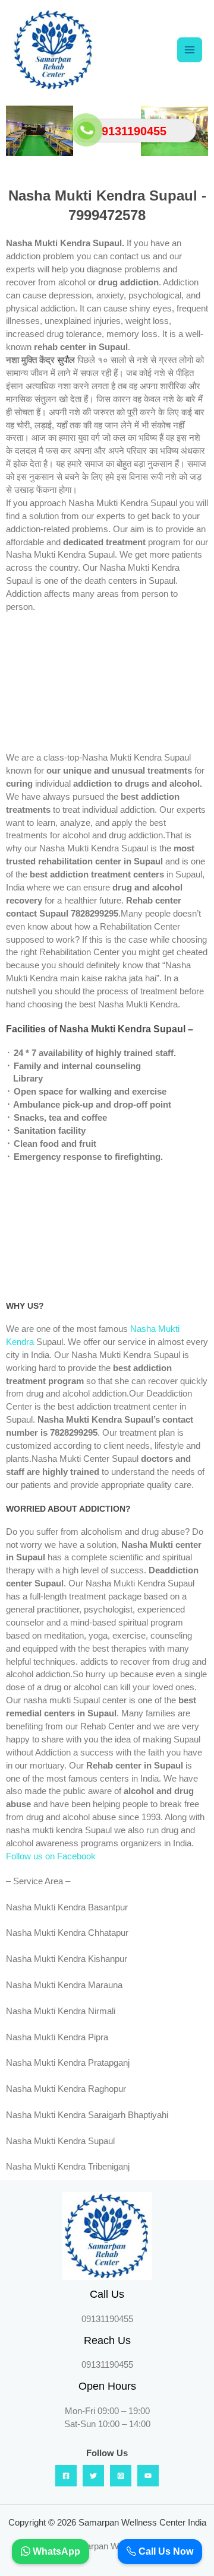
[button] (18, 131)
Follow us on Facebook (51, 1856)
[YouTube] (148, 2476)
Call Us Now (165, 2551)
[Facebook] (66, 2476)
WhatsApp (55, 2551)
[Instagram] (121, 2476)
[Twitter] (93, 2476)
